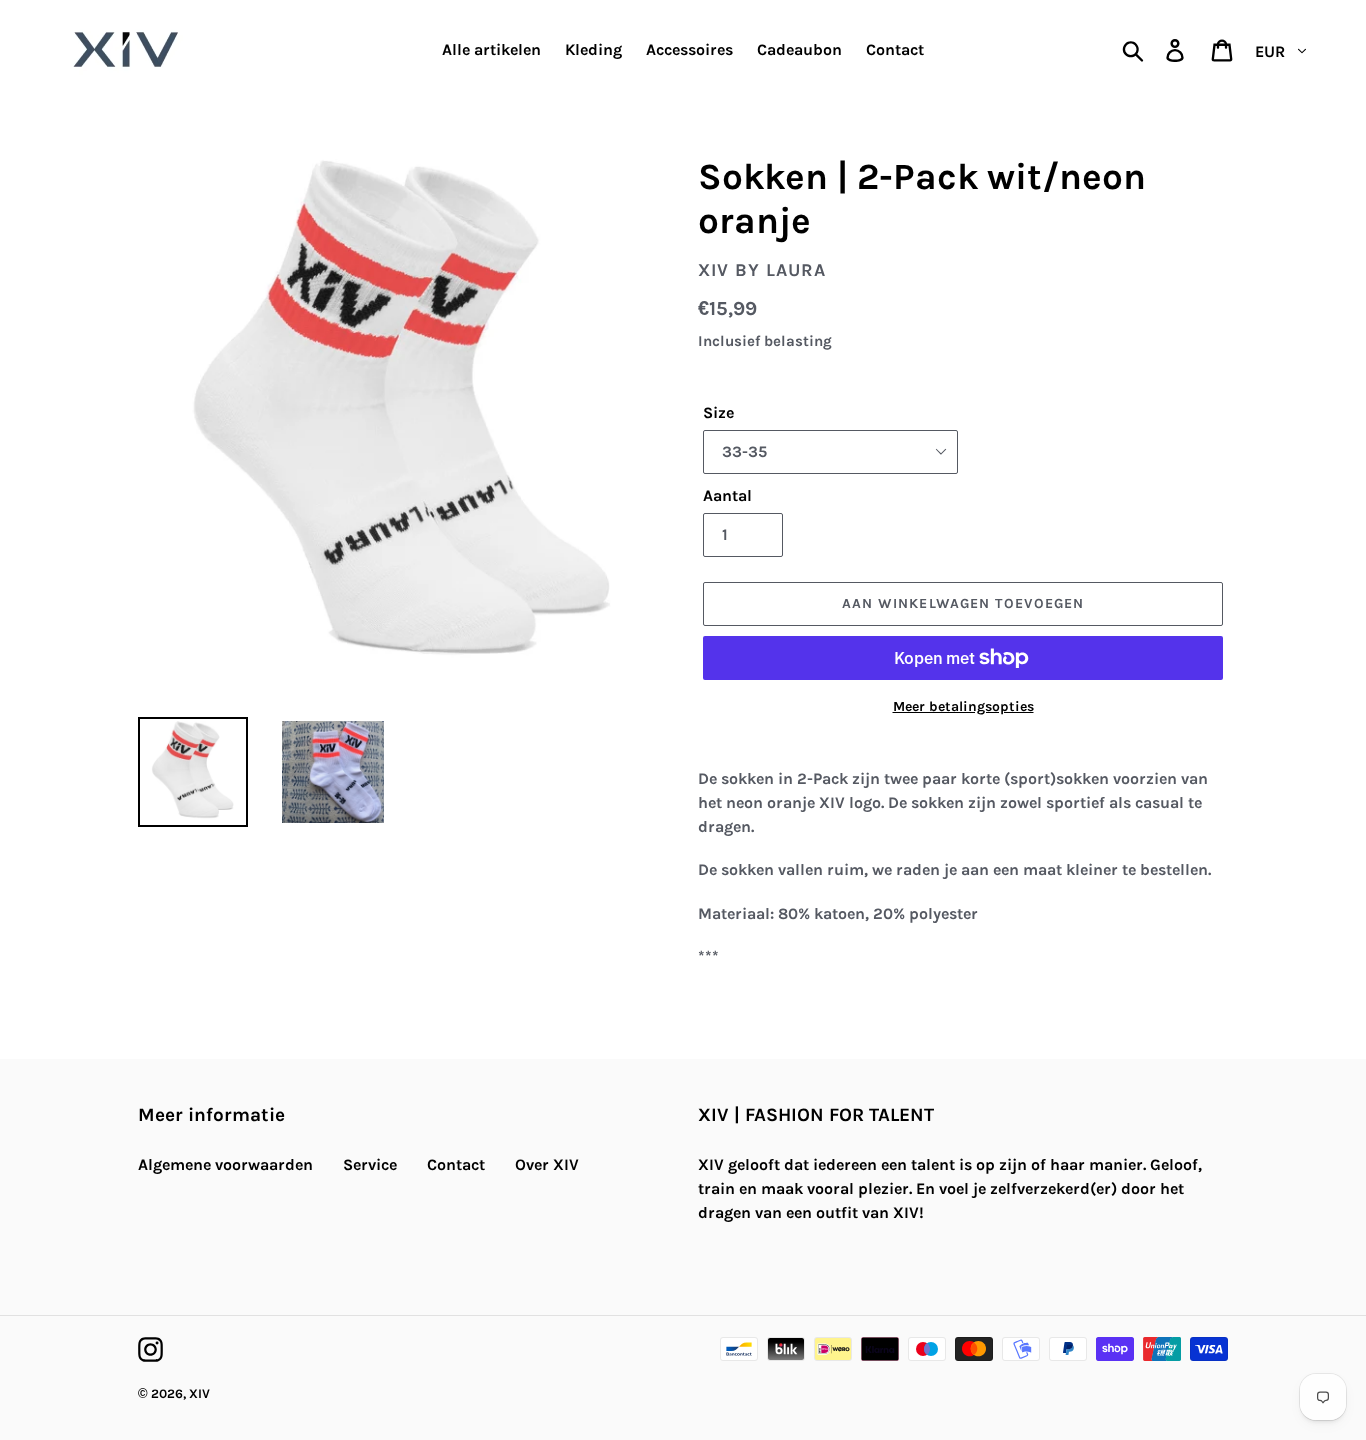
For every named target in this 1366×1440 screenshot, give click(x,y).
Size (718, 412)
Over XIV (547, 1164)
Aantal (727, 495)
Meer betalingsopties (963, 706)
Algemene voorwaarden (225, 1164)
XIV (199, 1393)
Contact (456, 1164)
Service (370, 1164)
